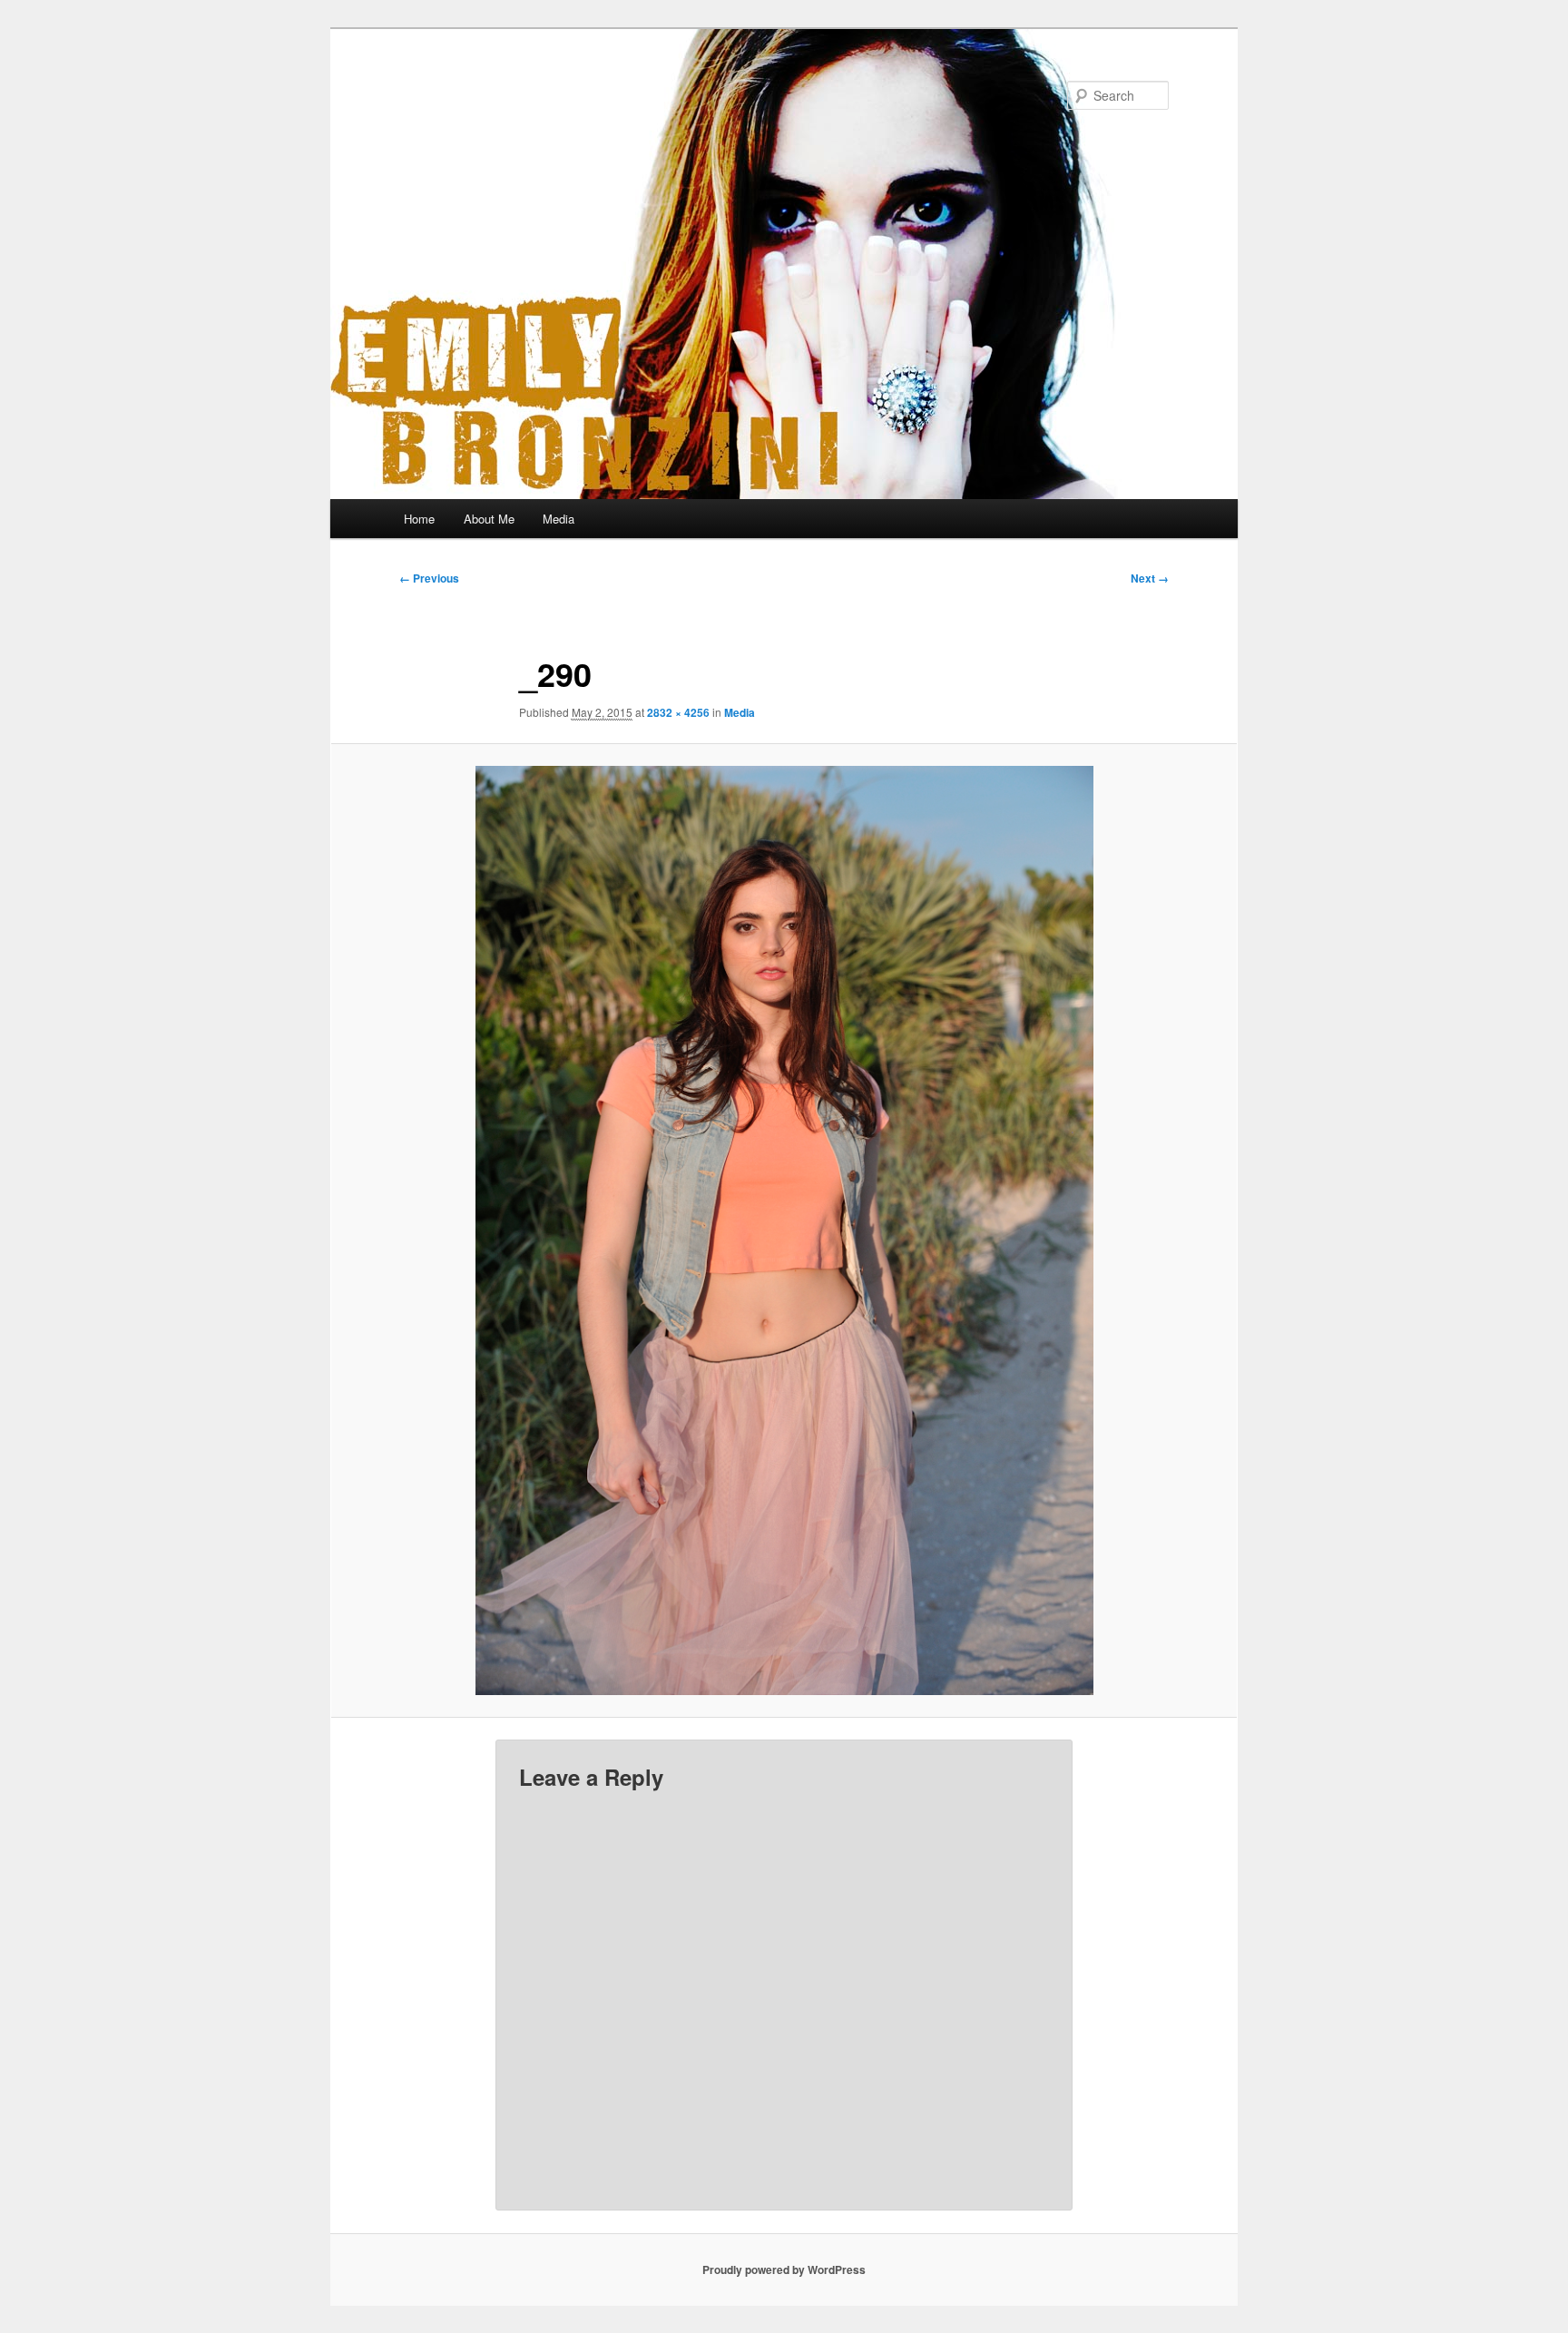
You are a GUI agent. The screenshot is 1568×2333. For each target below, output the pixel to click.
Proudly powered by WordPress (784, 2269)
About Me (489, 519)
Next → (1150, 578)
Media (559, 519)
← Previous (429, 578)
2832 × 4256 (678, 712)
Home (419, 519)
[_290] (784, 1230)
